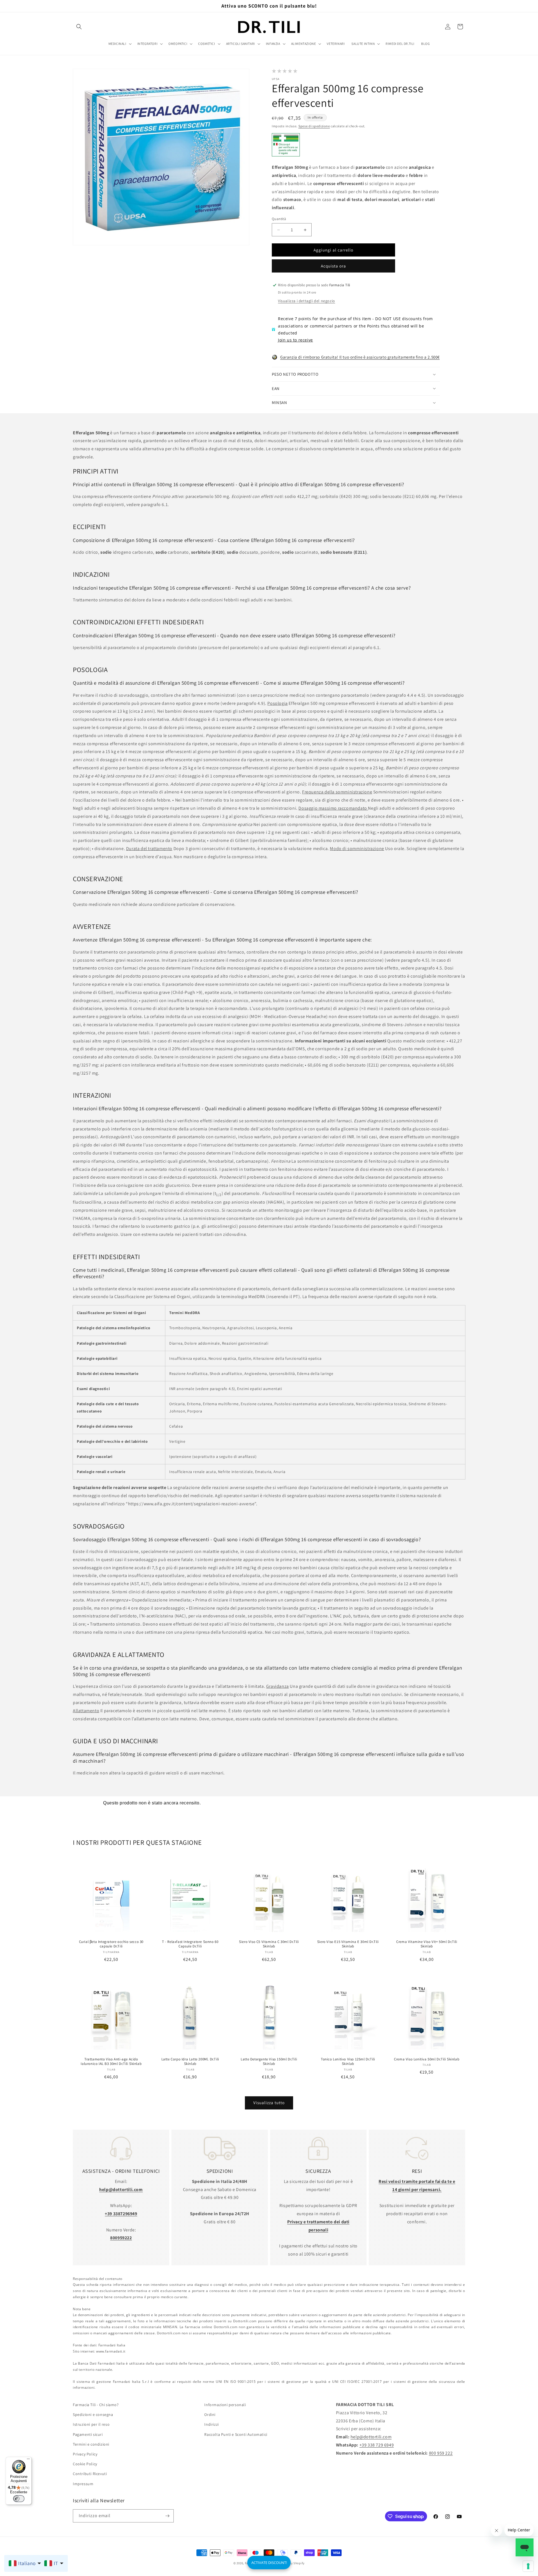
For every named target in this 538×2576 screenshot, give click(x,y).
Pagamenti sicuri (88, 2434)
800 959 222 (441, 2453)
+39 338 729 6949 (377, 2445)
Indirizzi (211, 2424)
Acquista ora (333, 266)
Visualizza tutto (269, 2103)
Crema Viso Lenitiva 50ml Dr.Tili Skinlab (427, 2059)
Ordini (210, 2415)
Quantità (279, 219)
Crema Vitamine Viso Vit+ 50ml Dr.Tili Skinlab (427, 1944)
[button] (79, 27)
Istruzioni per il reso (91, 2424)
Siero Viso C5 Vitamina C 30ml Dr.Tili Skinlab (269, 1944)
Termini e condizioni (91, 2444)
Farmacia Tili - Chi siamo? (96, 2405)
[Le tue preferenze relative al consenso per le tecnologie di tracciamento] (528, 2566)
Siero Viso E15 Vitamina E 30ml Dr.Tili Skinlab (348, 1944)
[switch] (19, 2499)
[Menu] (28, 2460)
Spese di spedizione (314, 126)
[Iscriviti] (167, 2516)
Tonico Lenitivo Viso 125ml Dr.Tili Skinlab (348, 2062)
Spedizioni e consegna (93, 2415)
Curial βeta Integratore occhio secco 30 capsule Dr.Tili (111, 1944)
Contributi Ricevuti (90, 2474)
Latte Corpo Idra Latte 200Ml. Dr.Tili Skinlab (190, 2062)
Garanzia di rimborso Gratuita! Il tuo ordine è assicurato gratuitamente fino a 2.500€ (360, 357)
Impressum (83, 2483)
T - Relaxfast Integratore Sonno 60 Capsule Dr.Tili (190, 1944)
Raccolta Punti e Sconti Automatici (236, 2434)
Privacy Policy (85, 2454)
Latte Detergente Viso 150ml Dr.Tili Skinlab (269, 2062)
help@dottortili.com (371, 2437)
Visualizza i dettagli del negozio (307, 301)
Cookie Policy (85, 2464)
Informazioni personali (225, 2405)
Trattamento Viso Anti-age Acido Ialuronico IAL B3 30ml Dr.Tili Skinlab (111, 2062)
